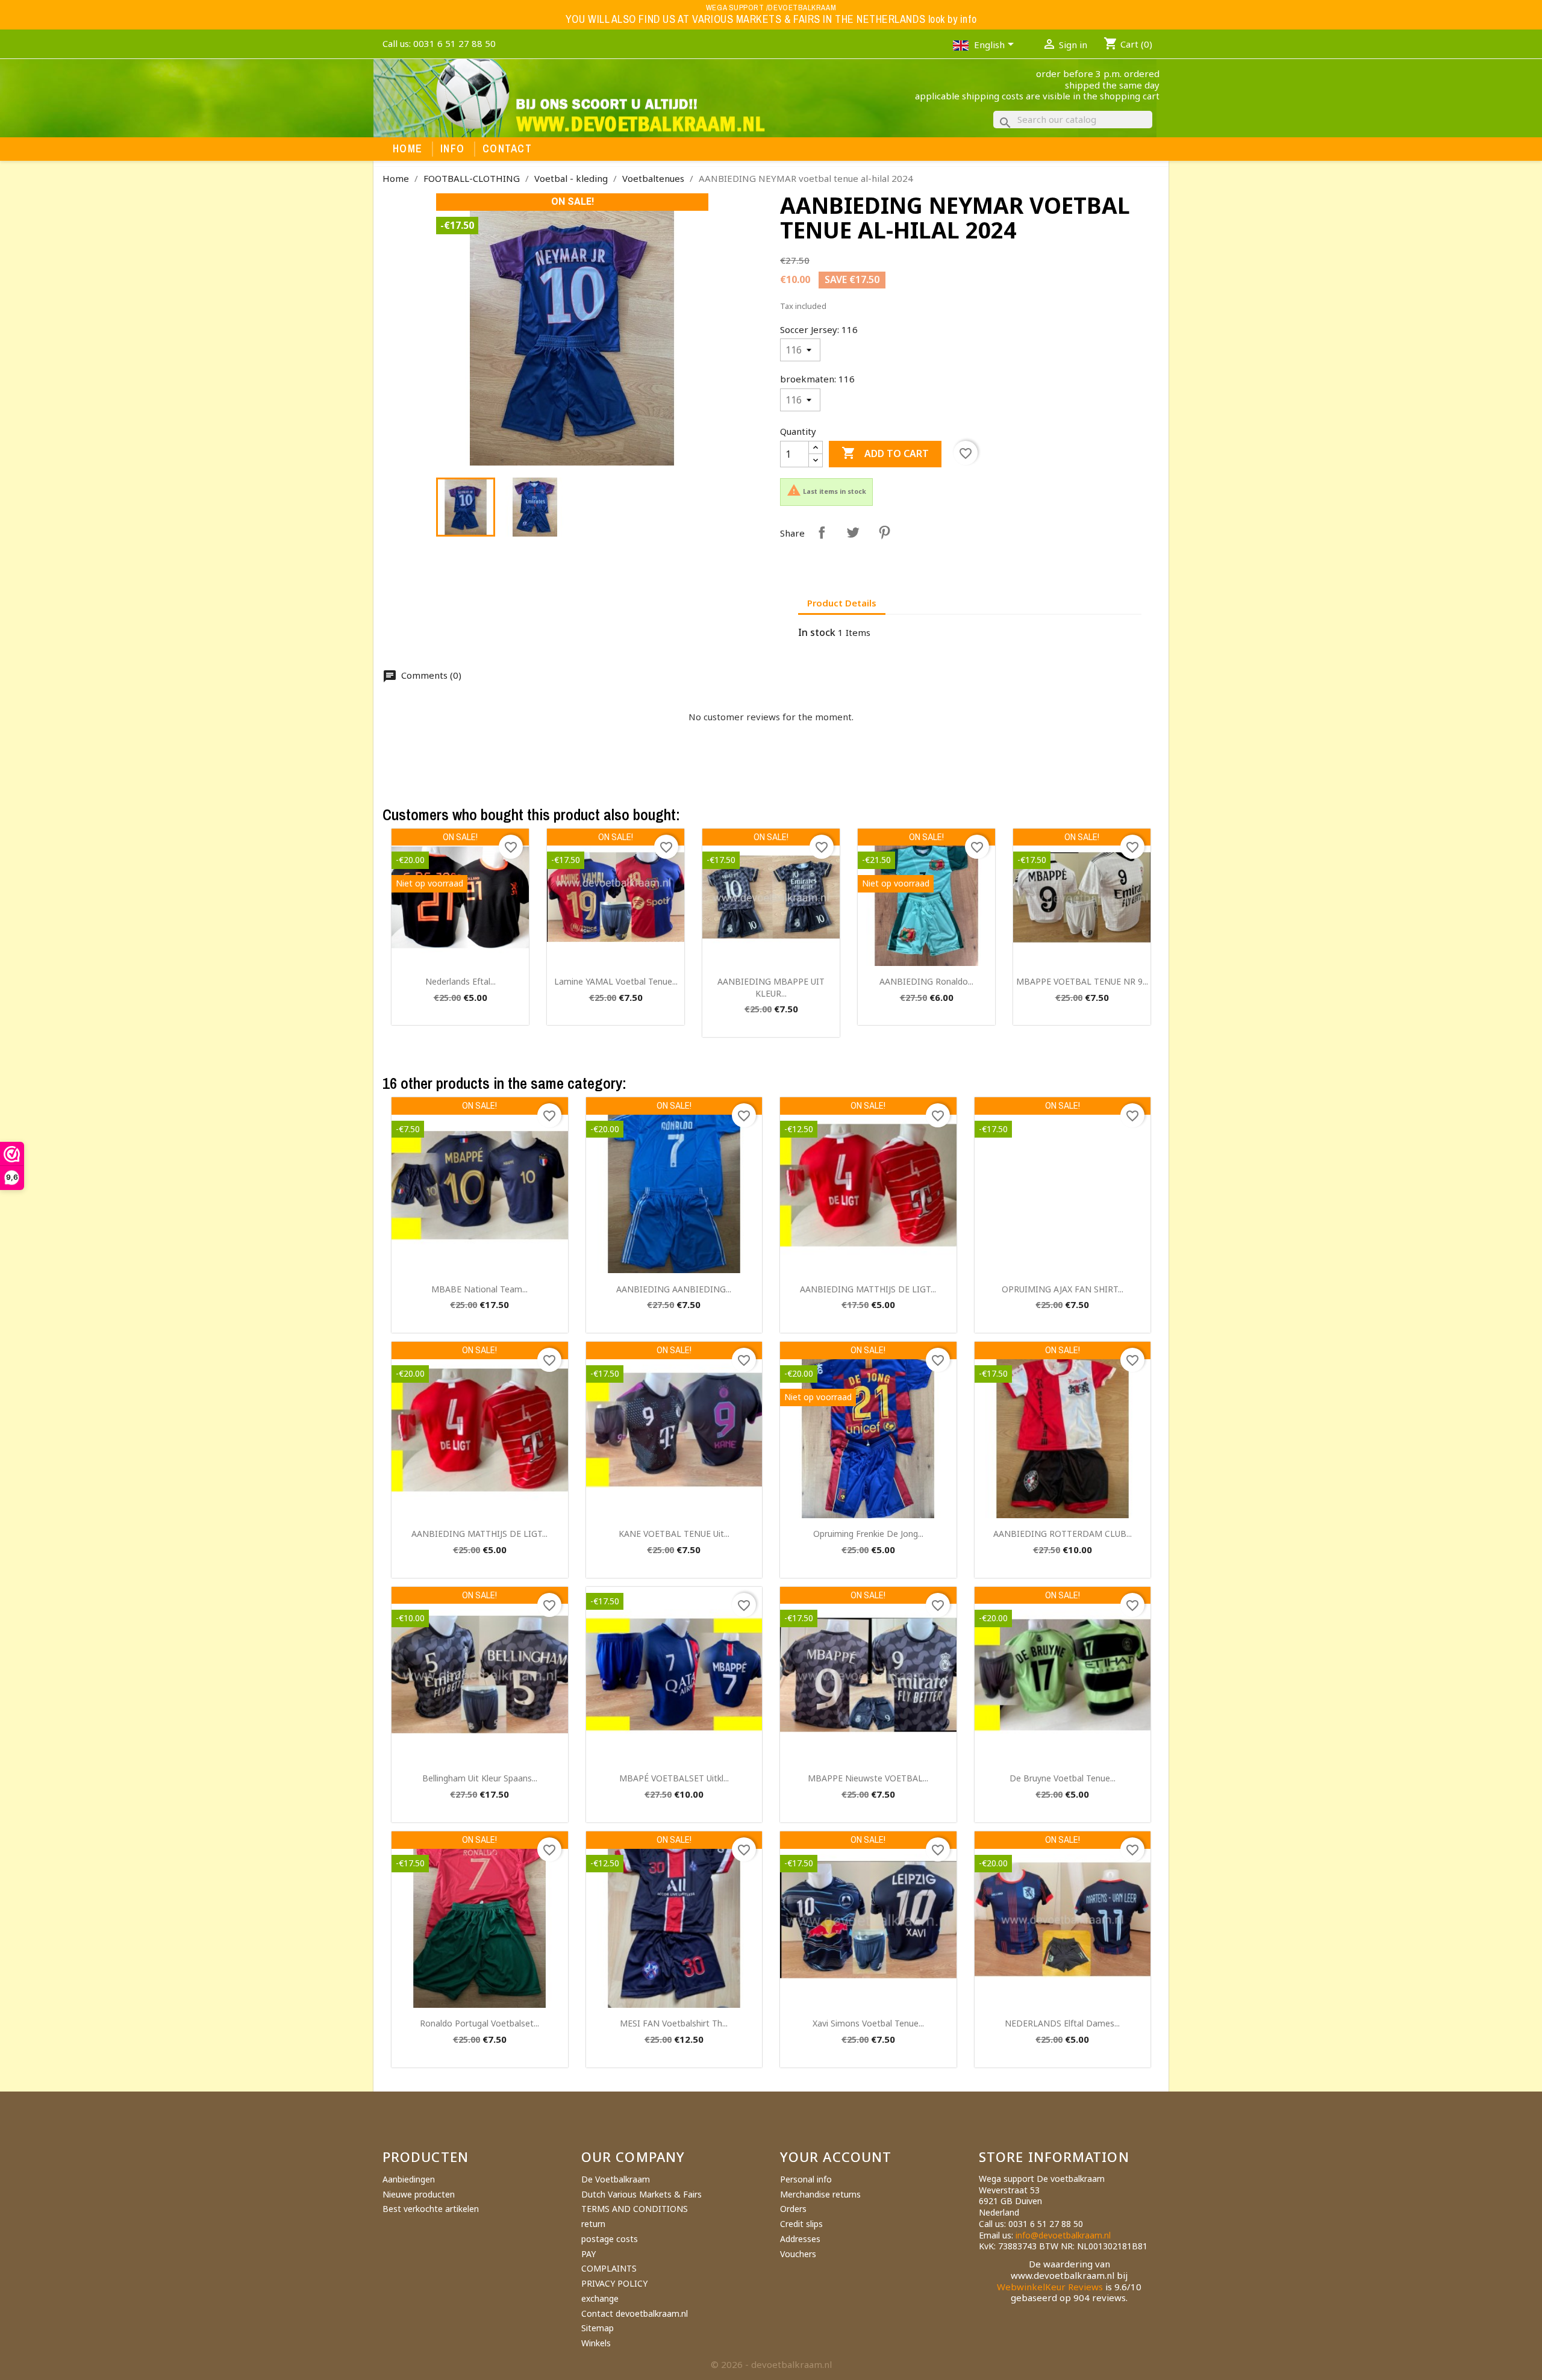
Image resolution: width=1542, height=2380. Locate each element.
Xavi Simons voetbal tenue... (868, 2023)
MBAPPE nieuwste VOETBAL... (868, 1778)
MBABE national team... (479, 1289)
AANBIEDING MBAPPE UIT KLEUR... (771, 987)
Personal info (806, 2179)
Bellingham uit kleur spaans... (480, 1778)
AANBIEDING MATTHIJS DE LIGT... (868, 1289)
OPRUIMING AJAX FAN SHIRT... (1063, 1289)
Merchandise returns (820, 2194)
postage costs (610, 2239)
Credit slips (801, 2224)
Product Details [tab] (842, 603)
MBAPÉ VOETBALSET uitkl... (674, 1778)
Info (452, 149)
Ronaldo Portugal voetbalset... (479, 2023)
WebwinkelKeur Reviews (1050, 2287)
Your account (836, 2157)
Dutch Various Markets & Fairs (641, 2194)
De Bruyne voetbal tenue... (1063, 1778)
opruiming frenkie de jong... (868, 1534)
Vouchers (798, 2254)
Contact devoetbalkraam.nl (635, 2313)
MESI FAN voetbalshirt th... (674, 2023)
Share (822, 532)
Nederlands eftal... (460, 981)
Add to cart (885, 453)
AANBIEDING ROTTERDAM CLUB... (1063, 1534)
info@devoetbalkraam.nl (1063, 2235)
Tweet (853, 532)
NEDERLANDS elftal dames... (1062, 2023)
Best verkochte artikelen (431, 2209)
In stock (817, 633)
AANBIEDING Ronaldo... (926, 981)
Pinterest (884, 532)
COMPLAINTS (609, 2268)
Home (407, 149)
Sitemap (598, 2328)
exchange (600, 2298)
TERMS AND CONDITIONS (635, 2209)
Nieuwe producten (419, 2194)
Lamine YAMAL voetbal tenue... (616, 981)
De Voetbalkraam (616, 2179)
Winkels (596, 2343)
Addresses (800, 2239)
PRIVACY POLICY (614, 2283)
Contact (507, 149)
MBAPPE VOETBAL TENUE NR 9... (1082, 981)
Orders (793, 2209)
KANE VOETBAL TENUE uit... (674, 1534)
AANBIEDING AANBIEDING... (674, 1289)
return (593, 2224)
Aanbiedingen (409, 2179)
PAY (588, 2254)
